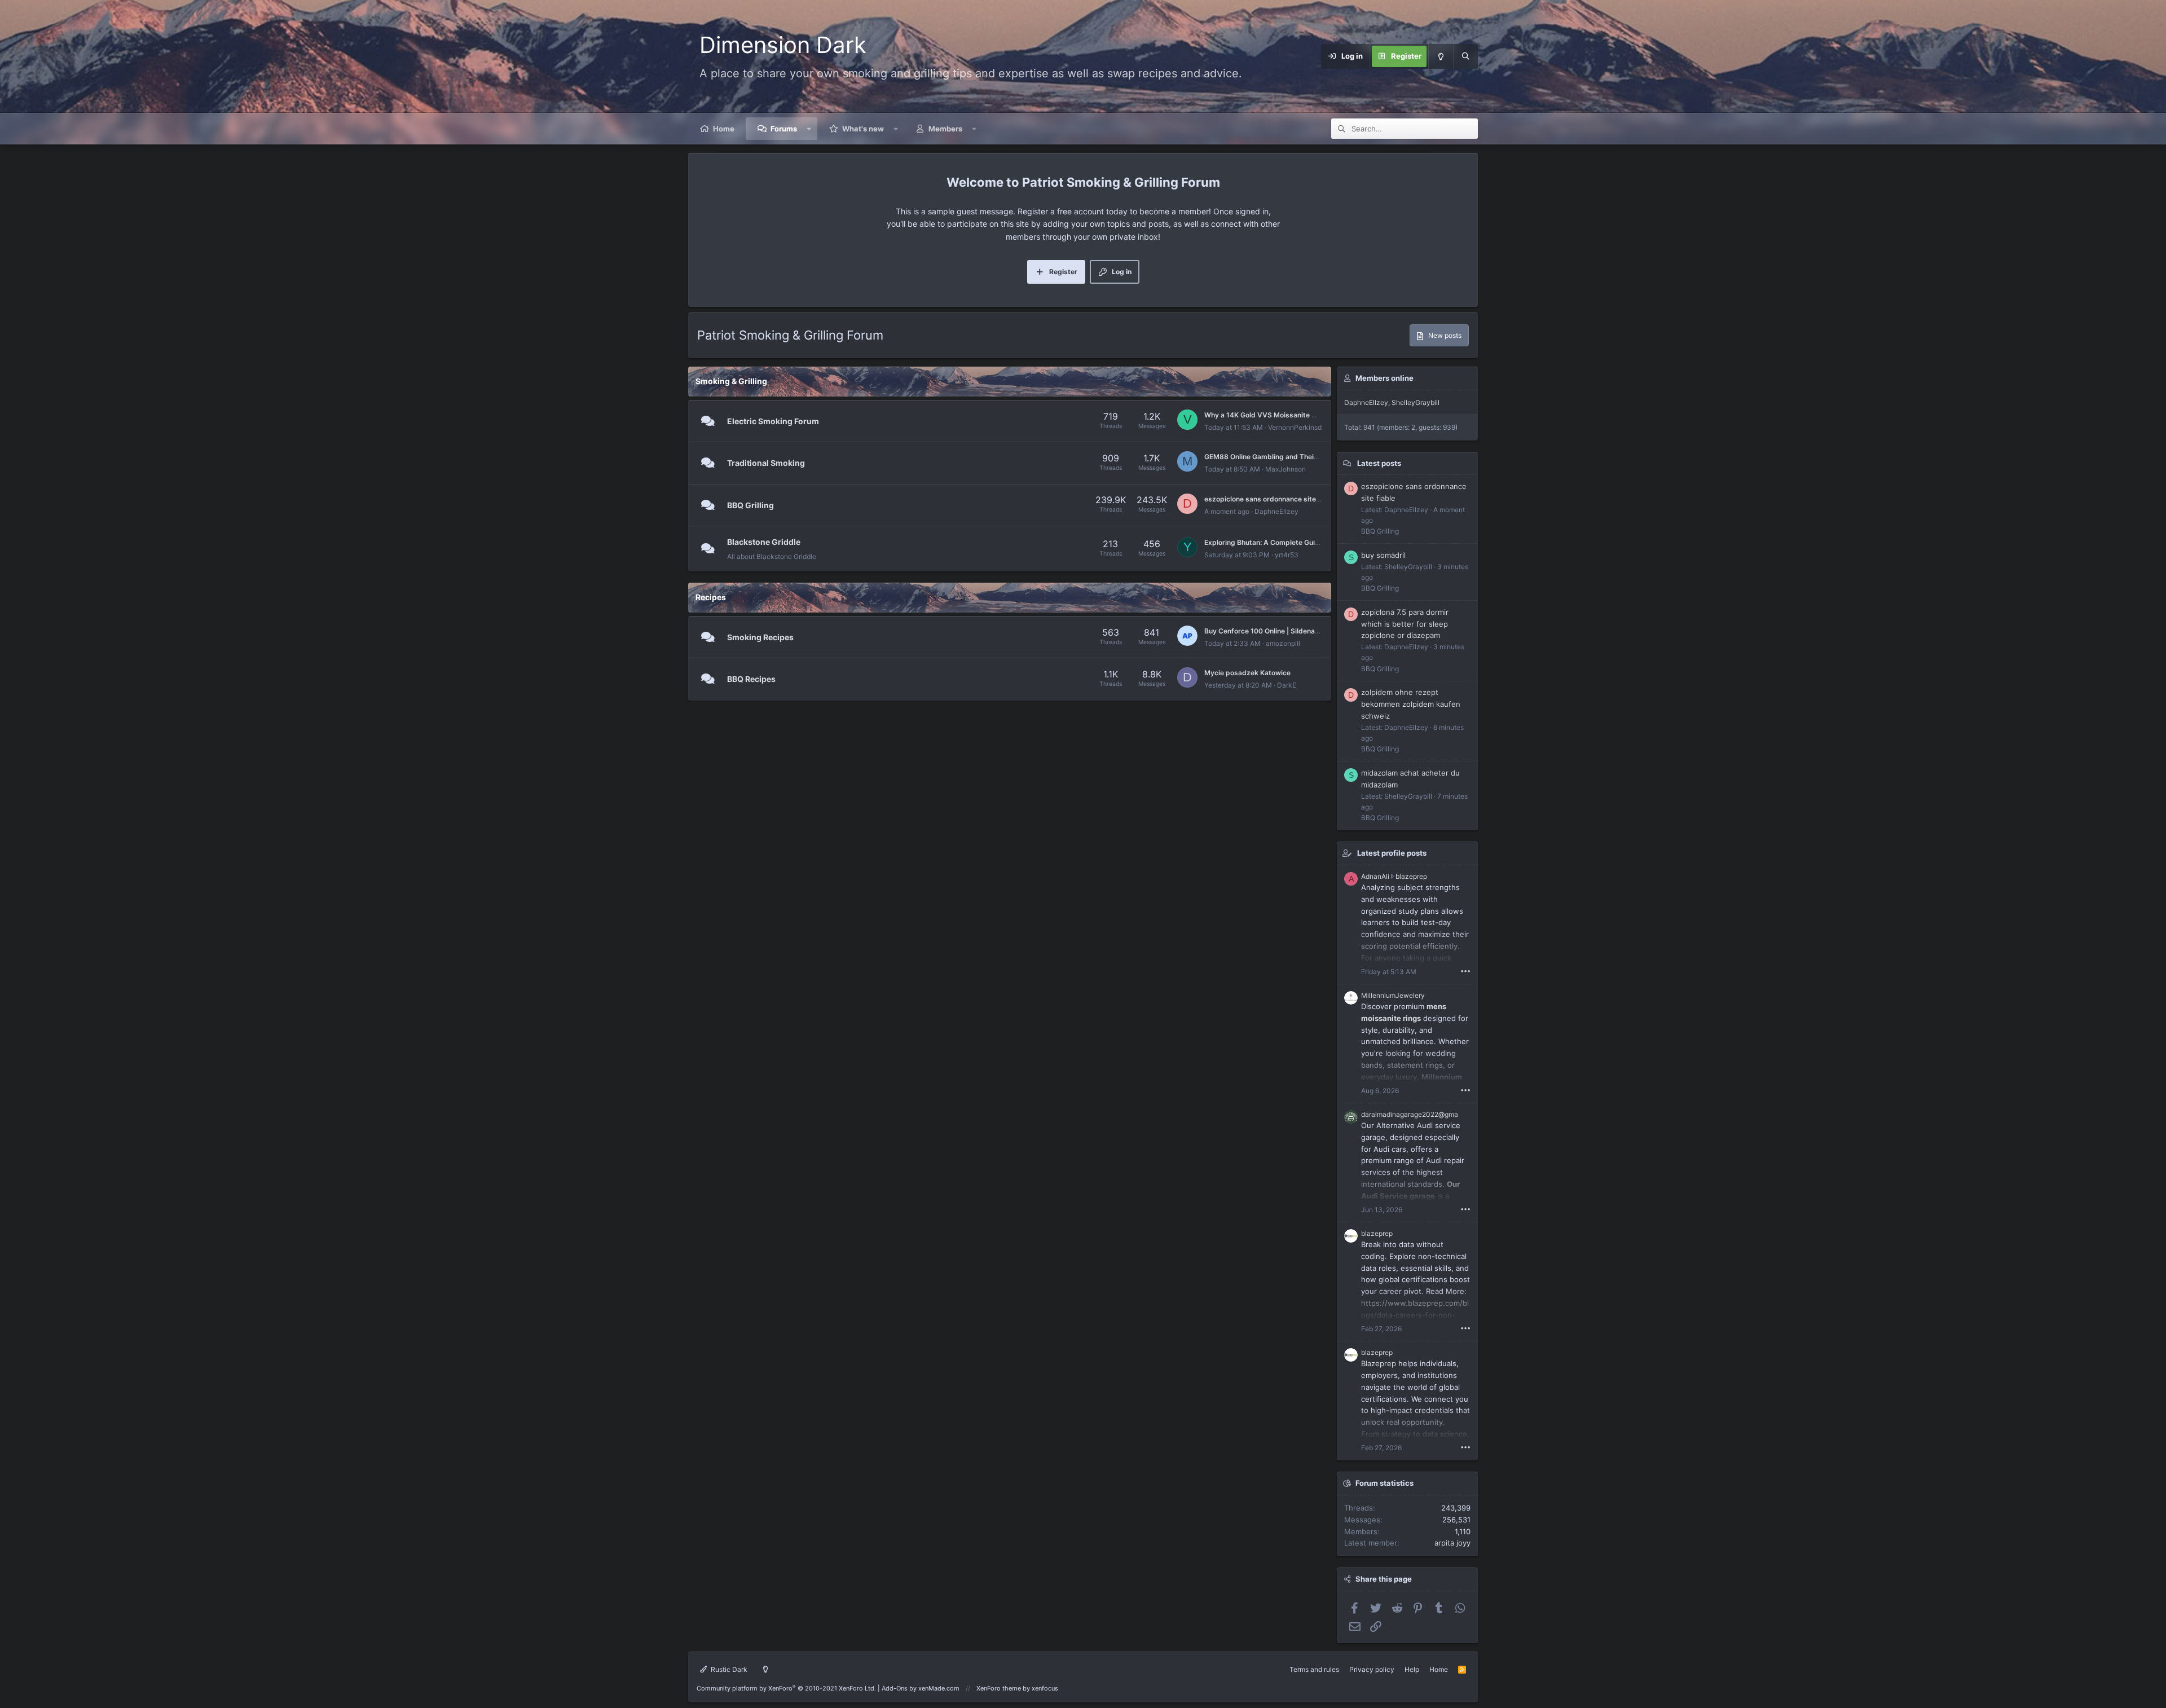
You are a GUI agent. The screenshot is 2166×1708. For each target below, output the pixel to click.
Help (1412, 1669)
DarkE (1287, 685)
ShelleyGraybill (1416, 402)
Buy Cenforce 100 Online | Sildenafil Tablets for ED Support (1301, 631)
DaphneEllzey (1276, 511)
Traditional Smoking (766, 463)
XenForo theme (999, 1688)
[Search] (1465, 56)
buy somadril (1383, 555)
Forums (784, 129)
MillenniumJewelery (1393, 995)
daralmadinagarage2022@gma (1410, 1114)
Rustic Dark (728, 1669)
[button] (809, 129)
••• (1465, 971)
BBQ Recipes (751, 679)
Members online (1384, 378)
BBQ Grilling (750, 505)
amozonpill (1283, 643)
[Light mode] (1441, 56)
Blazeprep (1379, 1363)
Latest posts (1379, 463)
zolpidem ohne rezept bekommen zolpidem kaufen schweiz (1411, 704)
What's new (863, 129)
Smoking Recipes (760, 637)
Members (945, 129)
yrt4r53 (1287, 555)
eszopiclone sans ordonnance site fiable (1270, 499)
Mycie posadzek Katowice (1247, 673)
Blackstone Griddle (764, 542)
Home (724, 129)
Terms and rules (1314, 1669)
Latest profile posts (1392, 853)
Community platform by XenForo (786, 1688)
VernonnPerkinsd (1295, 427)
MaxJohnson (1285, 469)
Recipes (711, 597)
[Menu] (1287, 56)
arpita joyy (1452, 1543)
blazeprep (1411, 876)
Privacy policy (1372, 1669)
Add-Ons (895, 1688)
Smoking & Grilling (731, 381)
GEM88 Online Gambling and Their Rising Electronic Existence (1306, 457)
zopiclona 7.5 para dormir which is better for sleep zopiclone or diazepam (1405, 624)
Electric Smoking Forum (773, 421)
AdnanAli (1375, 876)
